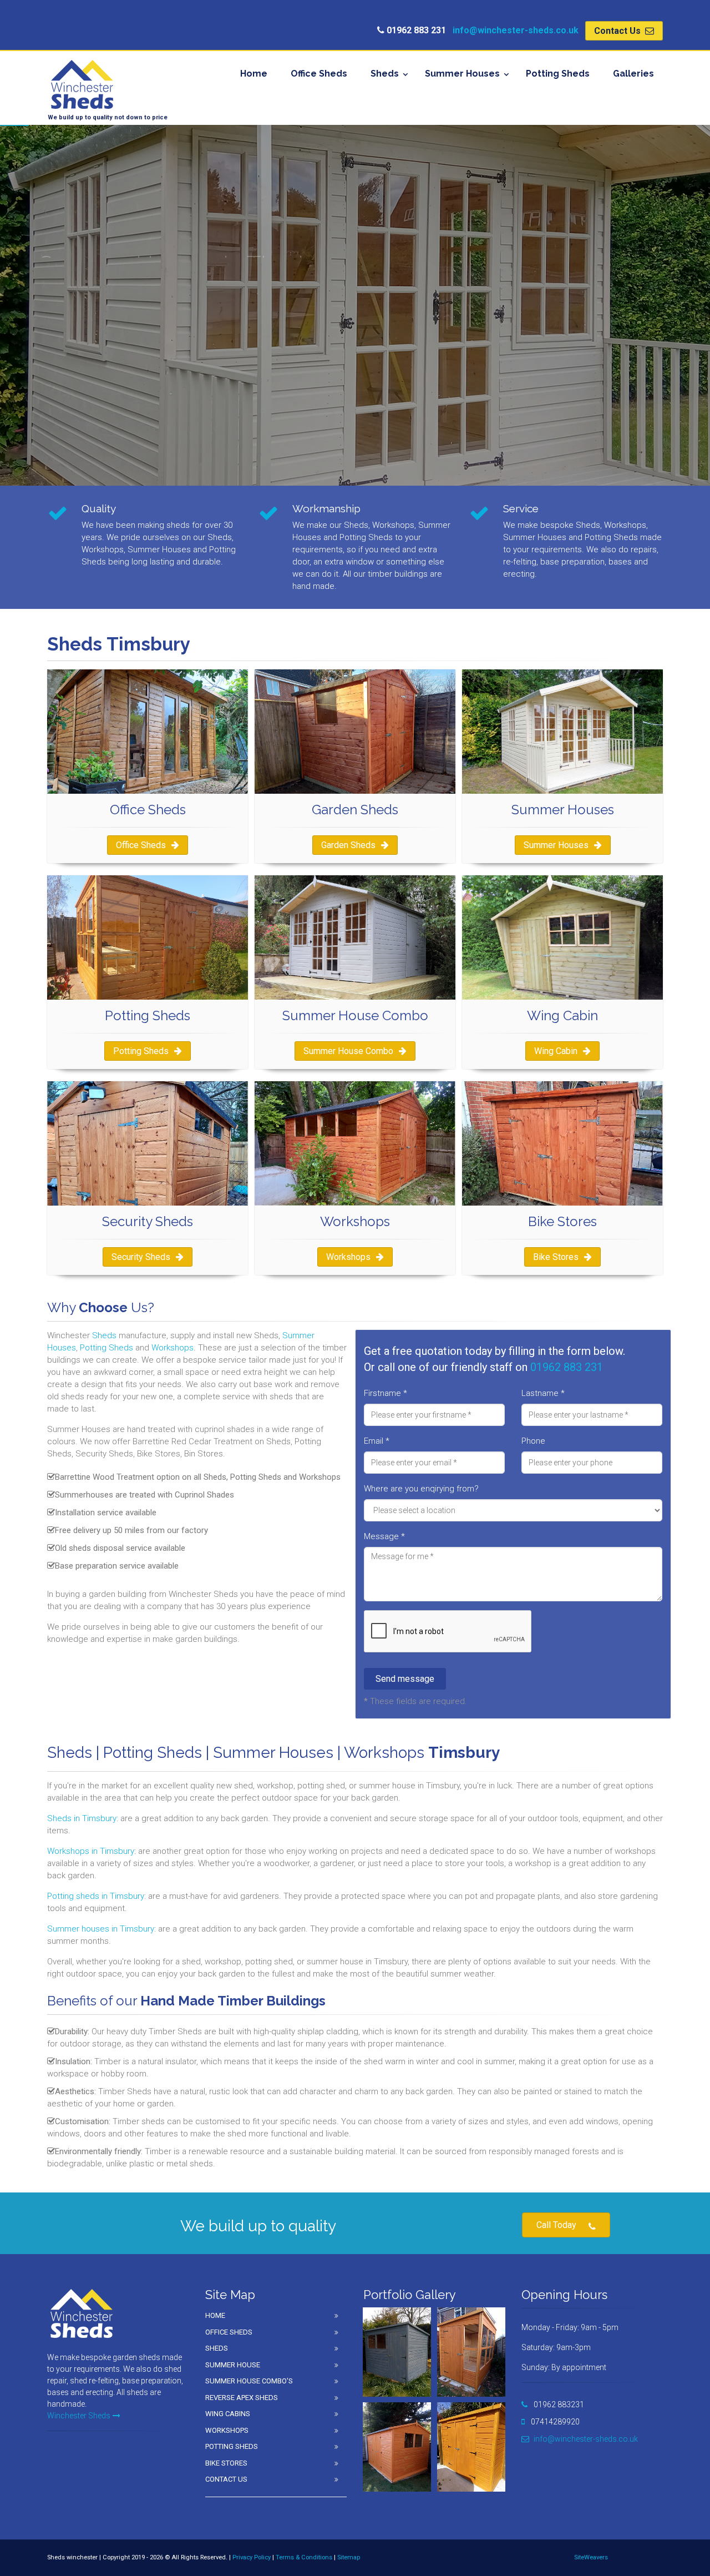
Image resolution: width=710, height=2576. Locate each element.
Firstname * (386, 1393)
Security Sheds (141, 1257)
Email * (377, 1441)
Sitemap (349, 2557)
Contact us (226, 2479)
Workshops (348, 1257)
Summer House (233, 2365)
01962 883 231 (567, 1367)
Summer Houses (462, 74)
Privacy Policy (252, 2557)
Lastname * (543, 1393)
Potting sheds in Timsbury (96, 1896)
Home (254, 74)
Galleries (633, 74)
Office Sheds (319, 74)
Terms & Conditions (304, 2557)
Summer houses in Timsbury (101, 1929)
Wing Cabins (228, 2414)
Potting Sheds (558, 74)
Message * (384, 1536)
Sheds (385, 74)
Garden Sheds (348, 845)
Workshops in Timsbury (91, 1851)
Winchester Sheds (79, 2416)
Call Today (556, 2225)
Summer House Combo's (249, 2381)
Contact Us (618, 31)
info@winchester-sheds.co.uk (516, 30)
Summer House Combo (348, 1051)
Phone (533, 1441)
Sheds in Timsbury (82, 1818)
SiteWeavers (591, 2557)
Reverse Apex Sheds (242, 2398)
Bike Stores (556, 1257)
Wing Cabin (556, 1051)
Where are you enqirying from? (421, 1489)
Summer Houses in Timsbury (109, 409)
